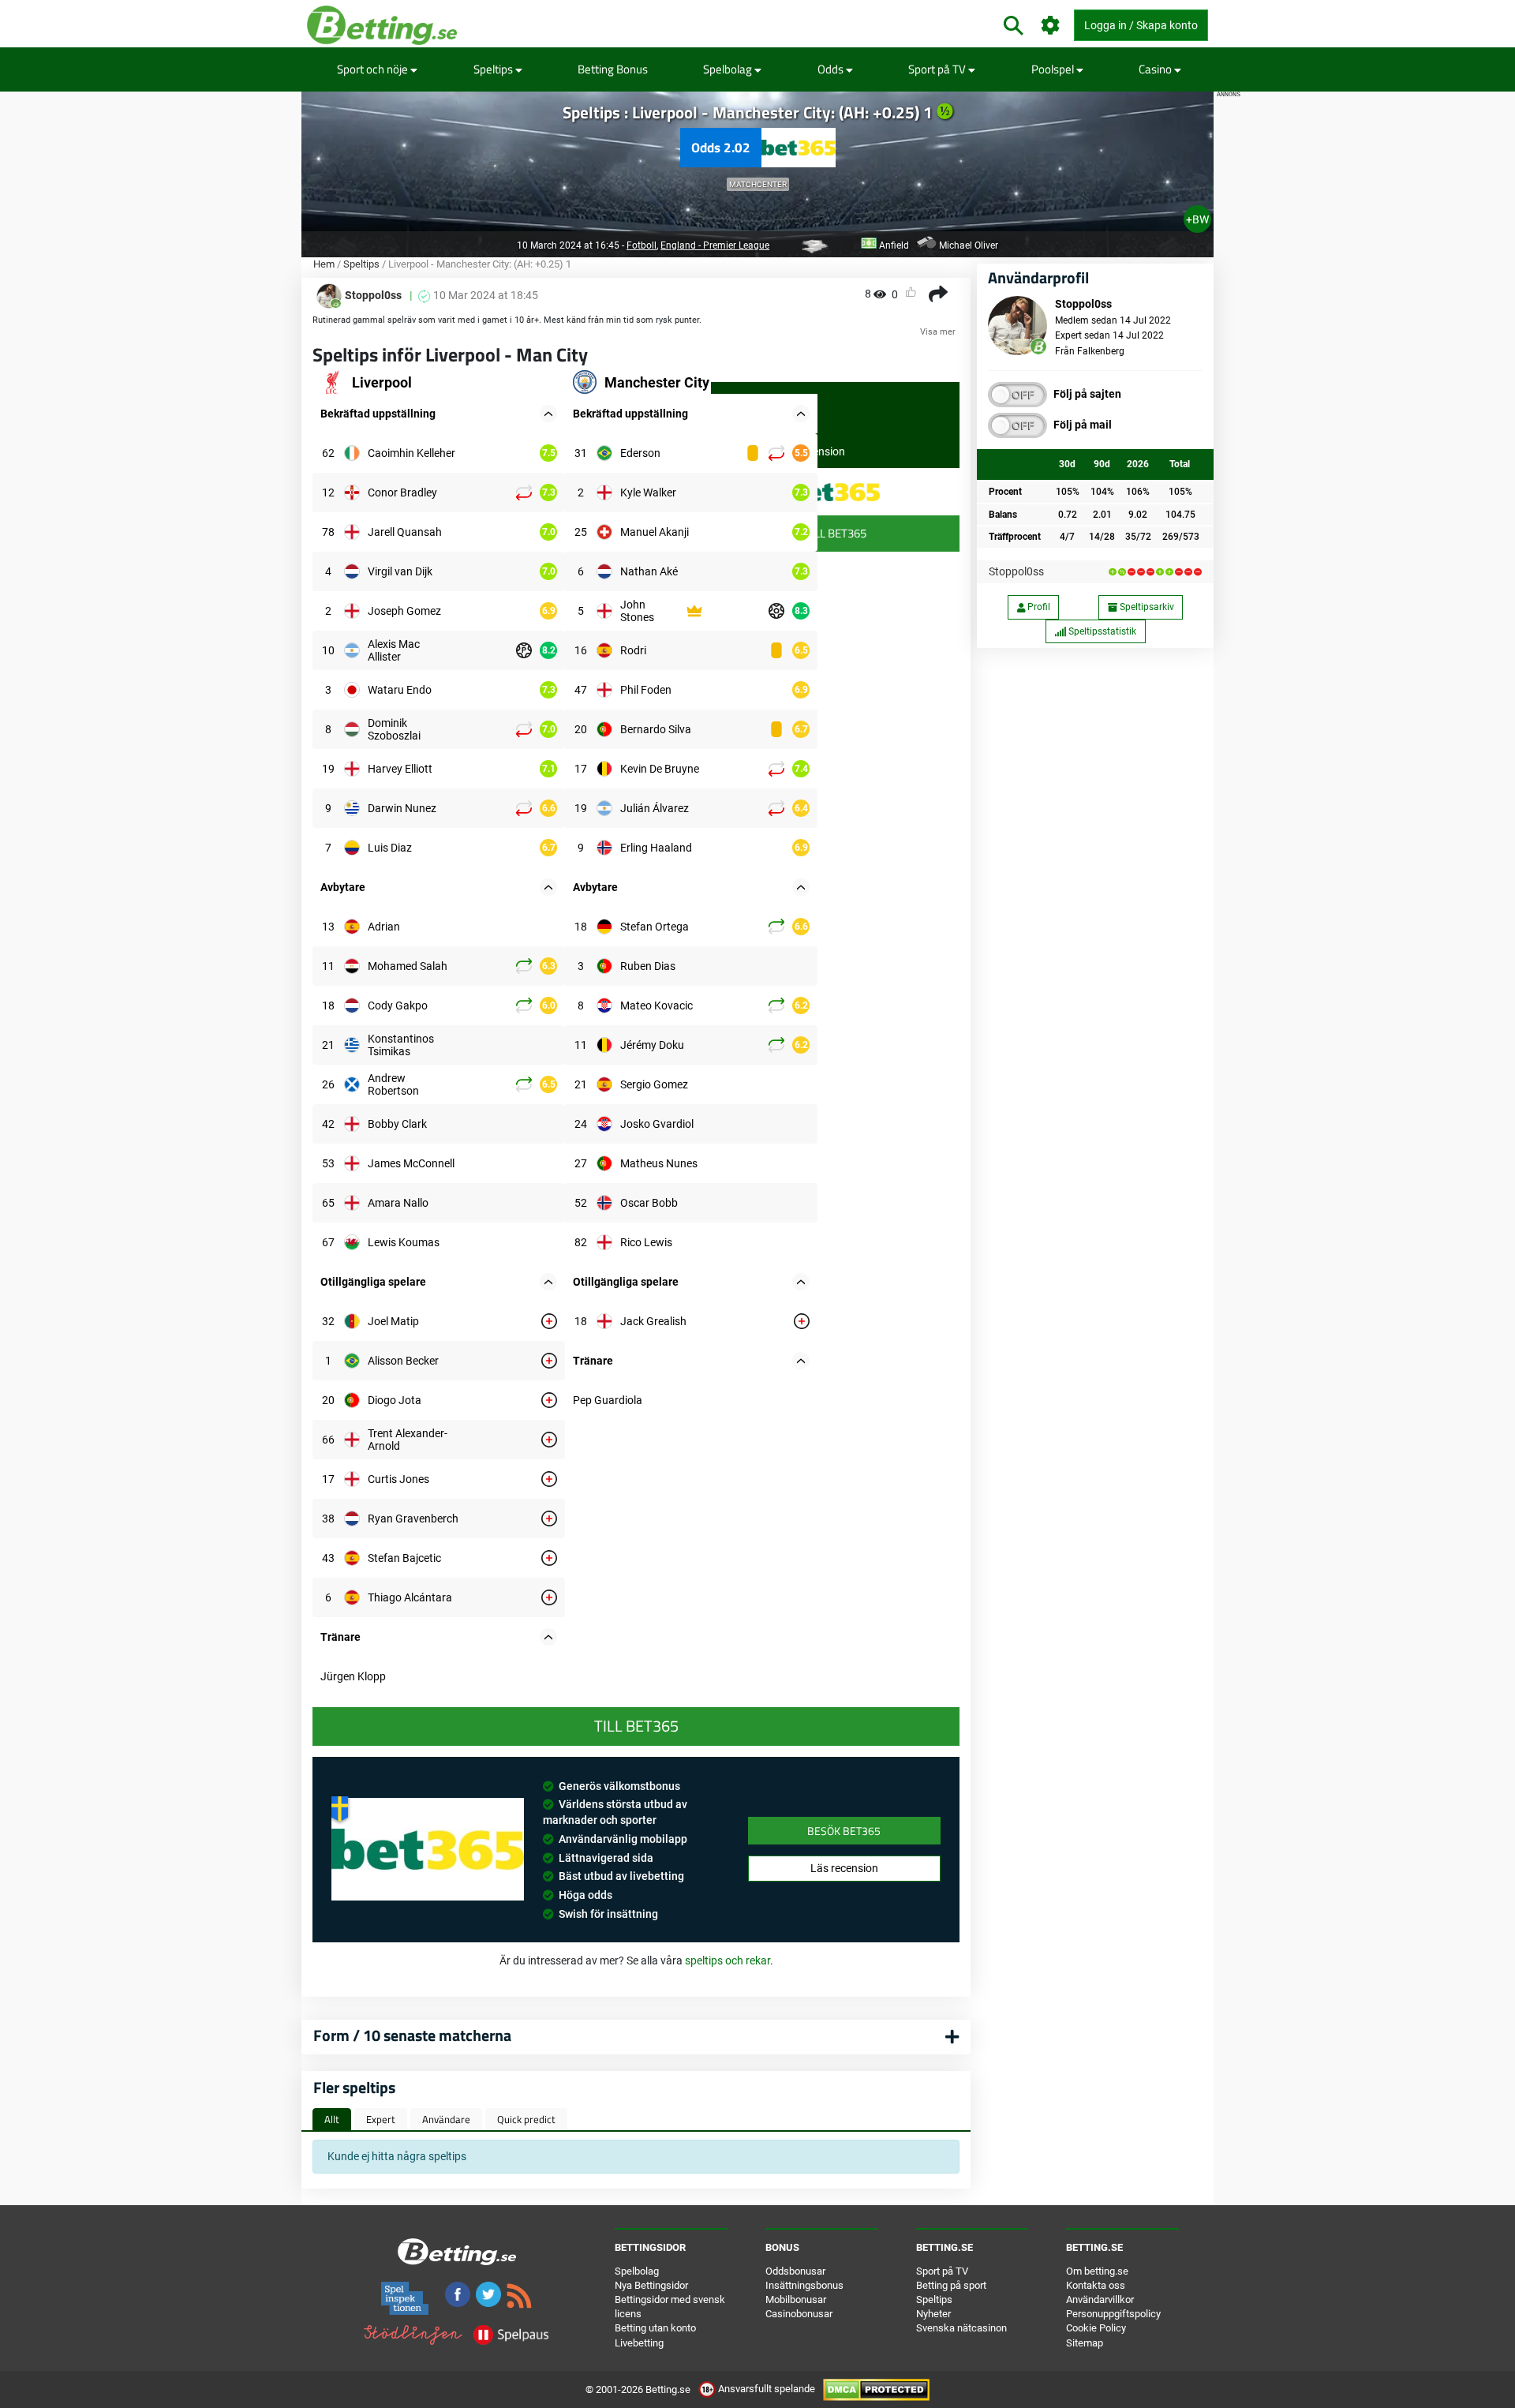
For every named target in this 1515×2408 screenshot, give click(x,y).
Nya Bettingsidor (651, 2285)
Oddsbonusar (795, 2271)
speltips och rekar (728, 1960)
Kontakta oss (1096, 2285)
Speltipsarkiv (1146, 607)
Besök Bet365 (844, 1831)
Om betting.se (1097, 2271)
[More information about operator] (428, 1849)
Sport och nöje (374, 69)
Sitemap (1085, 2343)
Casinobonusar (799, 2314)
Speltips (494, 69)
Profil (1038, 607)
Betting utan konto (655, 2328)
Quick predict (526, 2119)
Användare (446, 2119)
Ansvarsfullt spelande (767, 2389)
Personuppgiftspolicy (1113, 2314)
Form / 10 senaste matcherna (412, 2035)
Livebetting (639, 2343)
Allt (332, 2119)
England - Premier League (715, 245)
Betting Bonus (613, 69)
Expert (381, 2119)
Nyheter (933, 2314)
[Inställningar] (1051, 26)
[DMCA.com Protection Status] (876, 2389)
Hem (324, 264)
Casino (1156, 69)
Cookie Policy (1096, 2328)
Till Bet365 (836, 533)
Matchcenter (758, 184)
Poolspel (1054, 69)
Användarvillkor (1100, 2299)
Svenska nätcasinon (961, 2328)
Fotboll (642, 245)
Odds (832, 69)
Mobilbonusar (796, 2299)
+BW (1197, 219)
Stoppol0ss (1016, 571)
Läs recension (844, 1868)
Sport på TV (938, 69)
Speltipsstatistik (1101, 631)
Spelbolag (729, 69)
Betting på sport (951, 2285)
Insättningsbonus (804, 2285)
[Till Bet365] (835, 492)
